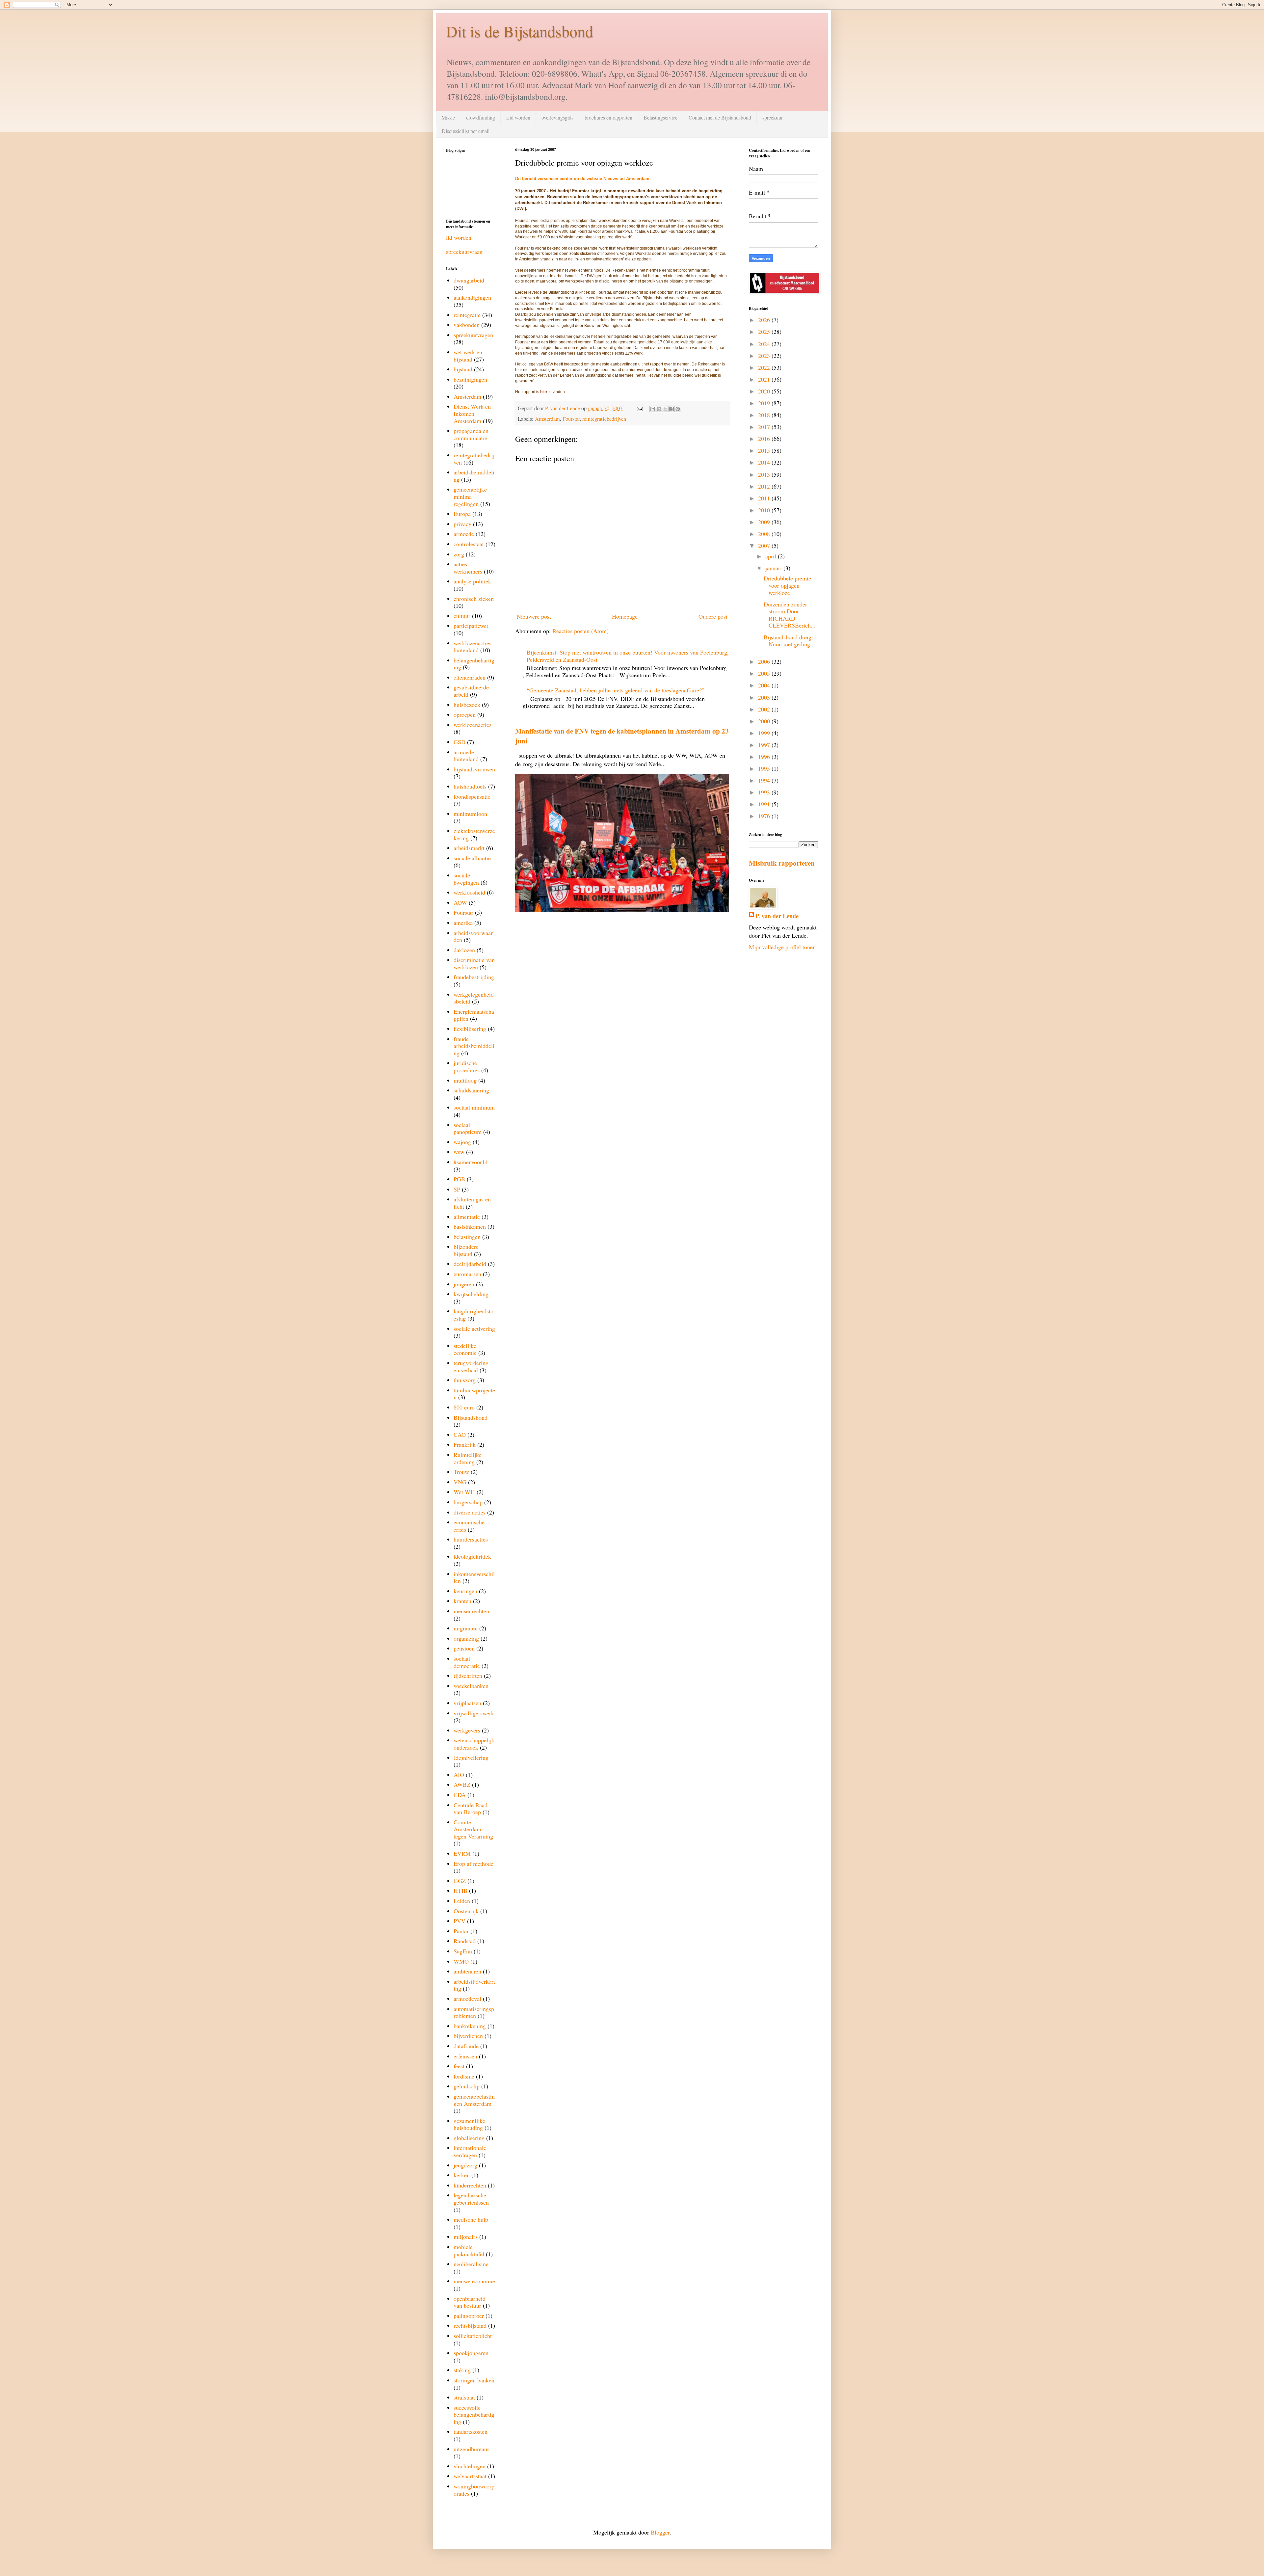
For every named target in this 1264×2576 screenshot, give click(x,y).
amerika (463, 923)
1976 (765, 816)
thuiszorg (465, 1380)
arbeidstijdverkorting (474, 1985)
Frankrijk (465, 1444)
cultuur (462, 616)
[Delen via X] (665, 409)
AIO (459, 1775)
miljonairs (466, 2237)
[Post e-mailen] (639, 408)
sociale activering (474, 1328)
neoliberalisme (471, 2264)
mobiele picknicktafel (469, 2250)
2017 (765, 427)
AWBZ (462, 1784)
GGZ (460, 1881)
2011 (765, 498)
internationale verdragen (470, 2151)
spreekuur (773, 117)
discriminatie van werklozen (474, 963)
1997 (765, 745)
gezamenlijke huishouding (469, 2124)
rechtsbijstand (470, 2325)
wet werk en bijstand (468, 356)
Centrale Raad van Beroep (471, 1809)
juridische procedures (467, 1066)
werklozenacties (473, 725)
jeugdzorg (465, 2165)
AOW (460, 902)
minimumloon (470, 814)
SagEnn (463, 1951)
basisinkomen (470, 1226)
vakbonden (467, 325)
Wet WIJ (464, 1492)
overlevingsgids (557, 117)
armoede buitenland (466, 756)
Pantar (461, 1931)
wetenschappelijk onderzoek (474, 1744)
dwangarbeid (469, 280)
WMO (461, 1961)
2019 (765, 403)
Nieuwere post (534, 616)
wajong (462, 1142)
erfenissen (465, 2056)
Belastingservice (660, 117)
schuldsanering (471, 1090)
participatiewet (471, 626)
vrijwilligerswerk (474, 1713)
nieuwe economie (474, 2281)
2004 (765, 685)
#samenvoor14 (471, 1162)
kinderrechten (470, 2185)
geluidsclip (467, 2086)
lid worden (459, 237)
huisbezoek (467, 705)
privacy (462, 524)
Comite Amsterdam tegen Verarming (473, 1829)
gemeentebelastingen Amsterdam (474, 2100)
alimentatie (467, 1217)
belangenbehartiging (474, 664)
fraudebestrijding (474, 977)
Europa (462, 514)
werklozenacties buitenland (473, 647)
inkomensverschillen (474, 1577)
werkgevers (467, 1730)
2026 (765, 320)
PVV (460, 1921)
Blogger (660, 2532)
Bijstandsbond (471, 1417)
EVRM (462, 1853)
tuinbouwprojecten (474, 1394)
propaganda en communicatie (471, 434)
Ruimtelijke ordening (468, 1458)
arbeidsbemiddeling (474, 476)
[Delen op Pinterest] (678, 409)
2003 (765, 697)
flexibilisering (470, 1029)
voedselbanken (471, 1686)
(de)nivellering (471, 1758)
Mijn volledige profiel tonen (782, 947)
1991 (765, 804)
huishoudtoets (470, 786)
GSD (460, 742)
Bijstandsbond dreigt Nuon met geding (788, 641)
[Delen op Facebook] (671, 409)
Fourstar (571, 419)
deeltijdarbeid (470, 1264)
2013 (765, 474)
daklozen (464, 950)
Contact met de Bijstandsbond (720, 117)
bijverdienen (468, 2036)
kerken (462, 2175)
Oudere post (713, 616)
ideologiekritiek (472, 1556)
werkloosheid (469, 892)
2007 (765, 546)
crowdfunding (481, 117)
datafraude (466, 2046)
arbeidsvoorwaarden (473, 936)
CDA (460, 1795)
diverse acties (470, 1512)
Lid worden (518, 117)
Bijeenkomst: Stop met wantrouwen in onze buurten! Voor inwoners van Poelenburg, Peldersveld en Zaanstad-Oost (628, 656)
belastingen (467, 1237)
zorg (459, 554)
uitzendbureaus (472, 2449)
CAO (460, 1435)
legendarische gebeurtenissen (471, 2199)
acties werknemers (468, 568)
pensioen (464, 1648)
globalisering (469, 2138)
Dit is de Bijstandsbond (520, 31)
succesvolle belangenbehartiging (474, 2415)
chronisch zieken (474, 599)
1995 (765, 768)
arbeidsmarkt (469, 848)
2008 (765, 534)
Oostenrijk (466, 1911)
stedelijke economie (465, 1349)
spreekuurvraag (464, 252)
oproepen (465, 714)
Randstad (465, 1941)
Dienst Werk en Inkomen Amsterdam (472, 413)
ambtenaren (467, 1971)
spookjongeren (471, 2353)
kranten (462, 1601)
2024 (765, 344)
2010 (765, 510)
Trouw (461, 1472)
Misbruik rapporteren (782, 863)
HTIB (461, 1891)
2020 (765, 391)
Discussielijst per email (466, 131)
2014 (765, 462)
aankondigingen (472, 297)
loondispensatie (472, 796)
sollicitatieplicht (473, 2336)
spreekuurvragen (473, 335)
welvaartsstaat (470, 2476)
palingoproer (469, 2316)
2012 (765, 486)
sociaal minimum (474, 1107)
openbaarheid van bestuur (470, 2302)
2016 (765, 439)
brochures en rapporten (608, 117)
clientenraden (470, 677)
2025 (765, 332)
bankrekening (470, 2026)
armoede (464, 534)
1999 (765, 733)
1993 (765, 792)
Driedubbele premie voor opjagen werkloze (787, 585)
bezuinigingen (470, 379)
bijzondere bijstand (466, 1250)
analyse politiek (472, 581)
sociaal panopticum (468, 1128)
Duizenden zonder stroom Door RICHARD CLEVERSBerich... (790, 615)
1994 (765, 780)
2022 (765, 367)
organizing (466, 1638)
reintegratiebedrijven (604, 419)
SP (457, 1189)
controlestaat (469, 544)
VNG (460, 1482)
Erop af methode (474, 1864)
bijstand (463, 369)
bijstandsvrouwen (474, 769)
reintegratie (467, 315)
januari (774, 568)
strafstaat (464, 2397)
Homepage (625, 616)
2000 (765, 721)
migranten (466, 1628)
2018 (765, 415)
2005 (765, 673)
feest (459, 2066)
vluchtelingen (470, 2466)
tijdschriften (468, 1676)
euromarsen (467, 1274)
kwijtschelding (471, 1294)
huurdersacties (471, 1539)
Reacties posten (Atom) (580, 631)
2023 (765, 356)
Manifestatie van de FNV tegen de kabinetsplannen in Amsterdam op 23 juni (622, 736)
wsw (459, 1152)
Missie (448, 117)
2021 (765, 379)
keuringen (465, 1591)
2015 (765, 450)
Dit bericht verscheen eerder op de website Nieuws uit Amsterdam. (584, 179)
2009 (765, 522)
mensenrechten (471, 1611)
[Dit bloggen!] (659, 409)
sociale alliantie (472, 858)
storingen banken (474, 2380)
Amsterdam (547, 419)
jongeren (464, 1284)
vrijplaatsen (467, 1703)
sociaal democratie (467, 1662)
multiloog (465, 1080)
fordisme (464, 2076)
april (772, 556)
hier (544, 392)
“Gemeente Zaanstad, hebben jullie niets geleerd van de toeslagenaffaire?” (616, 690)
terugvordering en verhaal (471, 1366)
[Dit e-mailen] (653, 409)
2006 (765, 661)
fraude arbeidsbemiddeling (474, 1046)
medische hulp (471, 2219)
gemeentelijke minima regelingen (470, 496)
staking (462, 2370)
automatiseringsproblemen (474, 2012)
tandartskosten (471, 2431)
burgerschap (468, 1502)
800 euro (464, 1407)
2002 (765, 709)
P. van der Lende (777, 916)
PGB (459, 1179)
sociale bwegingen (466, 879)
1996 (765, 757)
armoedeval (467, 1999)
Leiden (462, 1901)
